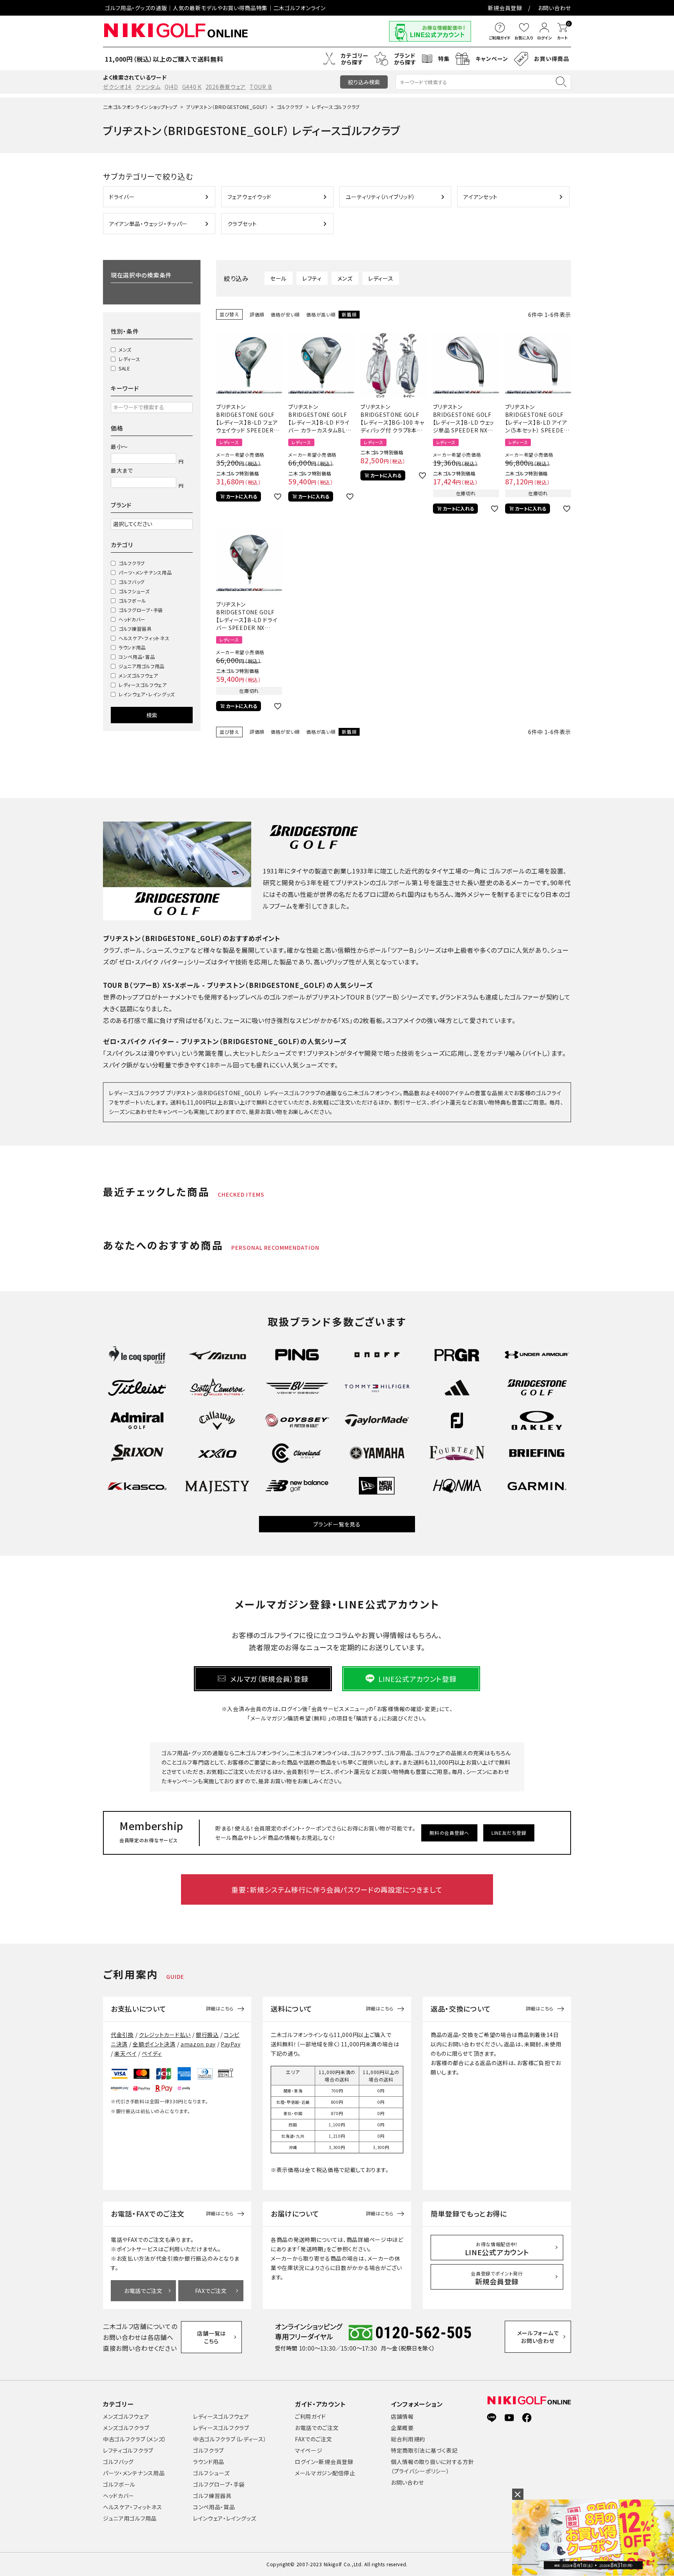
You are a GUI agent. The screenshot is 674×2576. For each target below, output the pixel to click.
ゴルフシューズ (134, 591)
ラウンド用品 (132, 647)
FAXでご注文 (211, 2291)
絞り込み (364, 82)
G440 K (192, 87)
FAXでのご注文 (314, 2439)
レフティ (312, 278)
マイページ (309, 2450)
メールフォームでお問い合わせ (538, 2337)
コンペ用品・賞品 (137, 657)
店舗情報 (402, 2416)
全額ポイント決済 (154, 2044)
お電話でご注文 (143, 2291)
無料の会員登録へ (449, 1833)
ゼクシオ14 (117, 87)
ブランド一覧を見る (337, 1524)
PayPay (231, 2044)
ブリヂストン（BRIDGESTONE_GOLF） (227, 107)
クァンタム (148, 87)
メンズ (125, 350)
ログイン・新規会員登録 (324, 2462)
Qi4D (171, 87)
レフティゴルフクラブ (128, 2450)
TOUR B (261, 87)
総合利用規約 (408, 2439)
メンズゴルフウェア (138, 675)
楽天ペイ (125, 2053)
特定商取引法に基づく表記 (424, 2450)
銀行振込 (207, 2035)
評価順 (257, 314)
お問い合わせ (554, 8)
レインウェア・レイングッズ (147, 694)
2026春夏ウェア (226, 87)
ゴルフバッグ (132, 582)
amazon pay (198, 2044)
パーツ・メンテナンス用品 (145, 572)
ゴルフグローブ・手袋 (141, 610)
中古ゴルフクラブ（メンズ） (135, 2439)
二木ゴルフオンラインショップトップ (140, 107)
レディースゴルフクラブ (221, 2428)
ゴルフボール (132, 600)
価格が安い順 (285, 314)
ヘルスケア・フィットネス (144, 638)
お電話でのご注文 (317, 2428)
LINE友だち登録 (509, 1833)
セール (278, 278)
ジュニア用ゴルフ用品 (142, 666)
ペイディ (152, 2053)
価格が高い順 (321, 314)
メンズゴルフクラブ (126, 2428)
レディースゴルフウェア (143, 685)
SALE (124, 368)
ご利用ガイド (310, 2416)
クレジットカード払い (165, 2035)
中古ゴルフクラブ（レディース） (230, 2439)
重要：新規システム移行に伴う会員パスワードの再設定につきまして (337, 1889)
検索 (152, 715)
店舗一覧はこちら (211, 2337)
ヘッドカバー (132, 619)
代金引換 (122, 2035)
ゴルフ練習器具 (135, 629)
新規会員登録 (505, 8)
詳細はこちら (220, 2008)
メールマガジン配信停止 (325, 2473)
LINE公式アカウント (497, 2249)
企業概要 (402, 2428)
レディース (129, 359)
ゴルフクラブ (290, 107)
